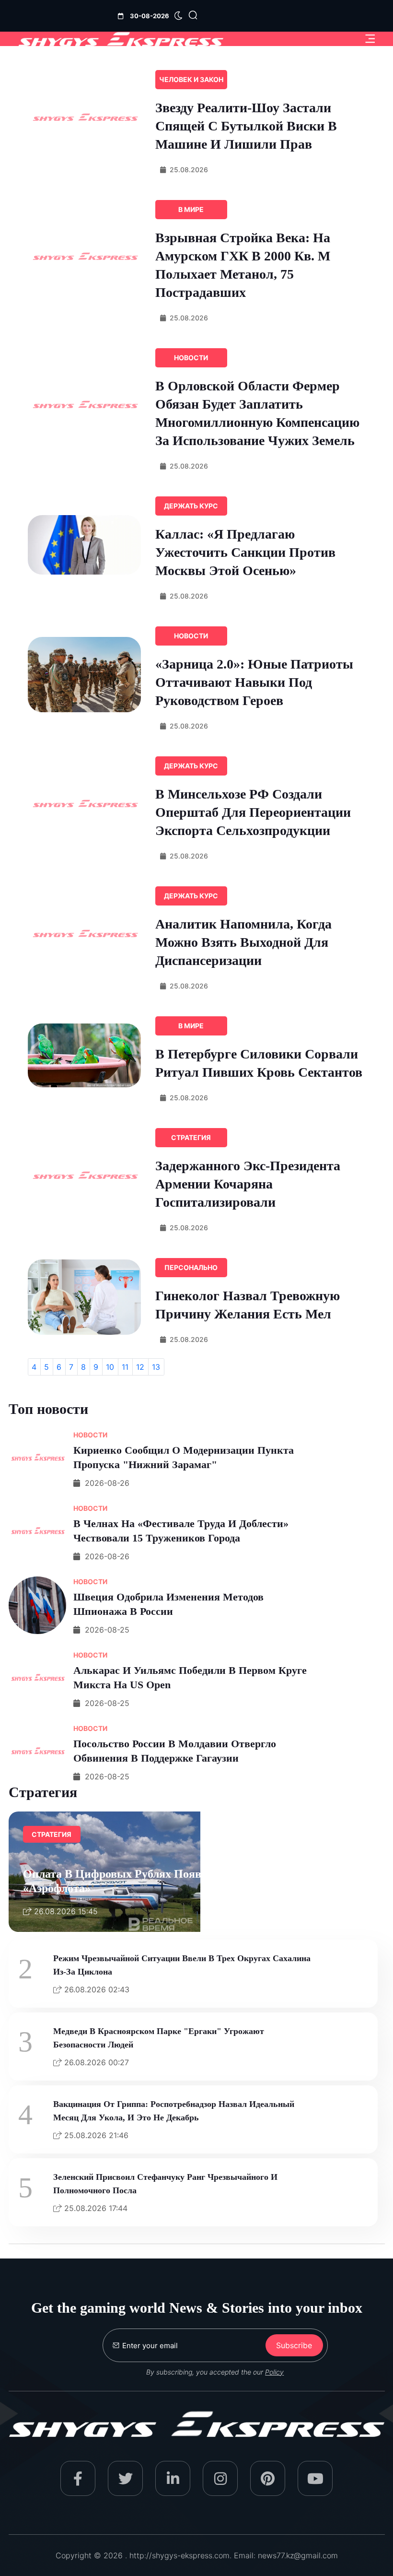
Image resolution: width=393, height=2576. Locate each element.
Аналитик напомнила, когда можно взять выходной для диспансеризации (243, 942)
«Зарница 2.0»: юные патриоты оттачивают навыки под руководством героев (254, 682)
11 (125, 1367)
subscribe (294, 2345)
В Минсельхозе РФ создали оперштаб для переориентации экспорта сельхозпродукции (253, 812)
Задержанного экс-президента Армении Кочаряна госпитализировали (248, 1184)
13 (156, 1367)
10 (110, 1367)
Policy (274, 2372)
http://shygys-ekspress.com (179, 2555)
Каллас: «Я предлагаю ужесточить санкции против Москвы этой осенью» (245, 552)
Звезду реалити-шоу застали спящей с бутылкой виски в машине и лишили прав (246, 126)
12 (140, 1367)
